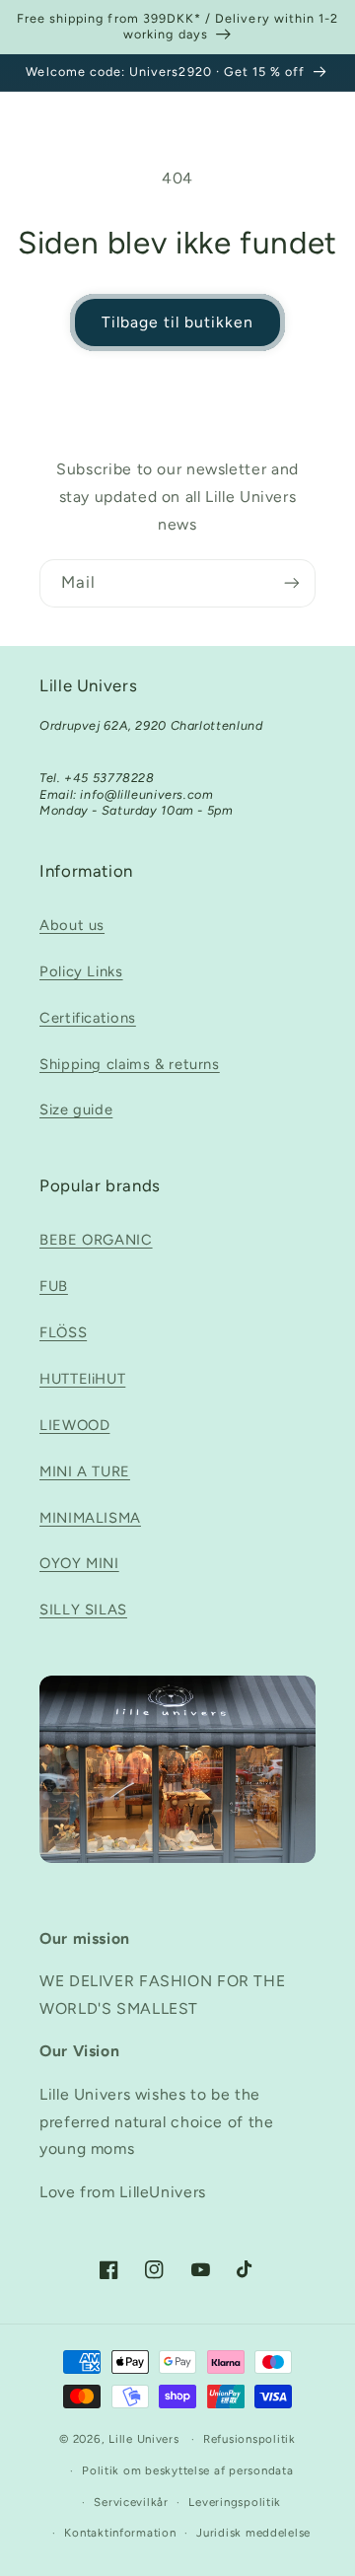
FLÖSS (63, 1332)
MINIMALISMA (90, 1518)
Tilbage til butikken (178, 322)
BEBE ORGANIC (96, 1240)
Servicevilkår (131, 2502)
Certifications (88, 1018)
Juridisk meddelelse (253, 2533)
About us (72, 925)
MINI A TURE (85, 1471)
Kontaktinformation (120, 2533)
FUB (54, 1286)
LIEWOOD (74, 1425)
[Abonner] (292, 583)
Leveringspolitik (235, 2502)
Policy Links (81, 971)
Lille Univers (144, 2439)
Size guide (76, 1109)
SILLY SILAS (83, 1610)
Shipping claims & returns (130, 1064)
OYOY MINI (79, 1563)
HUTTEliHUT (82, 1379)
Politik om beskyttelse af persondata (187, 2470)
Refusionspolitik (249, 2439)
